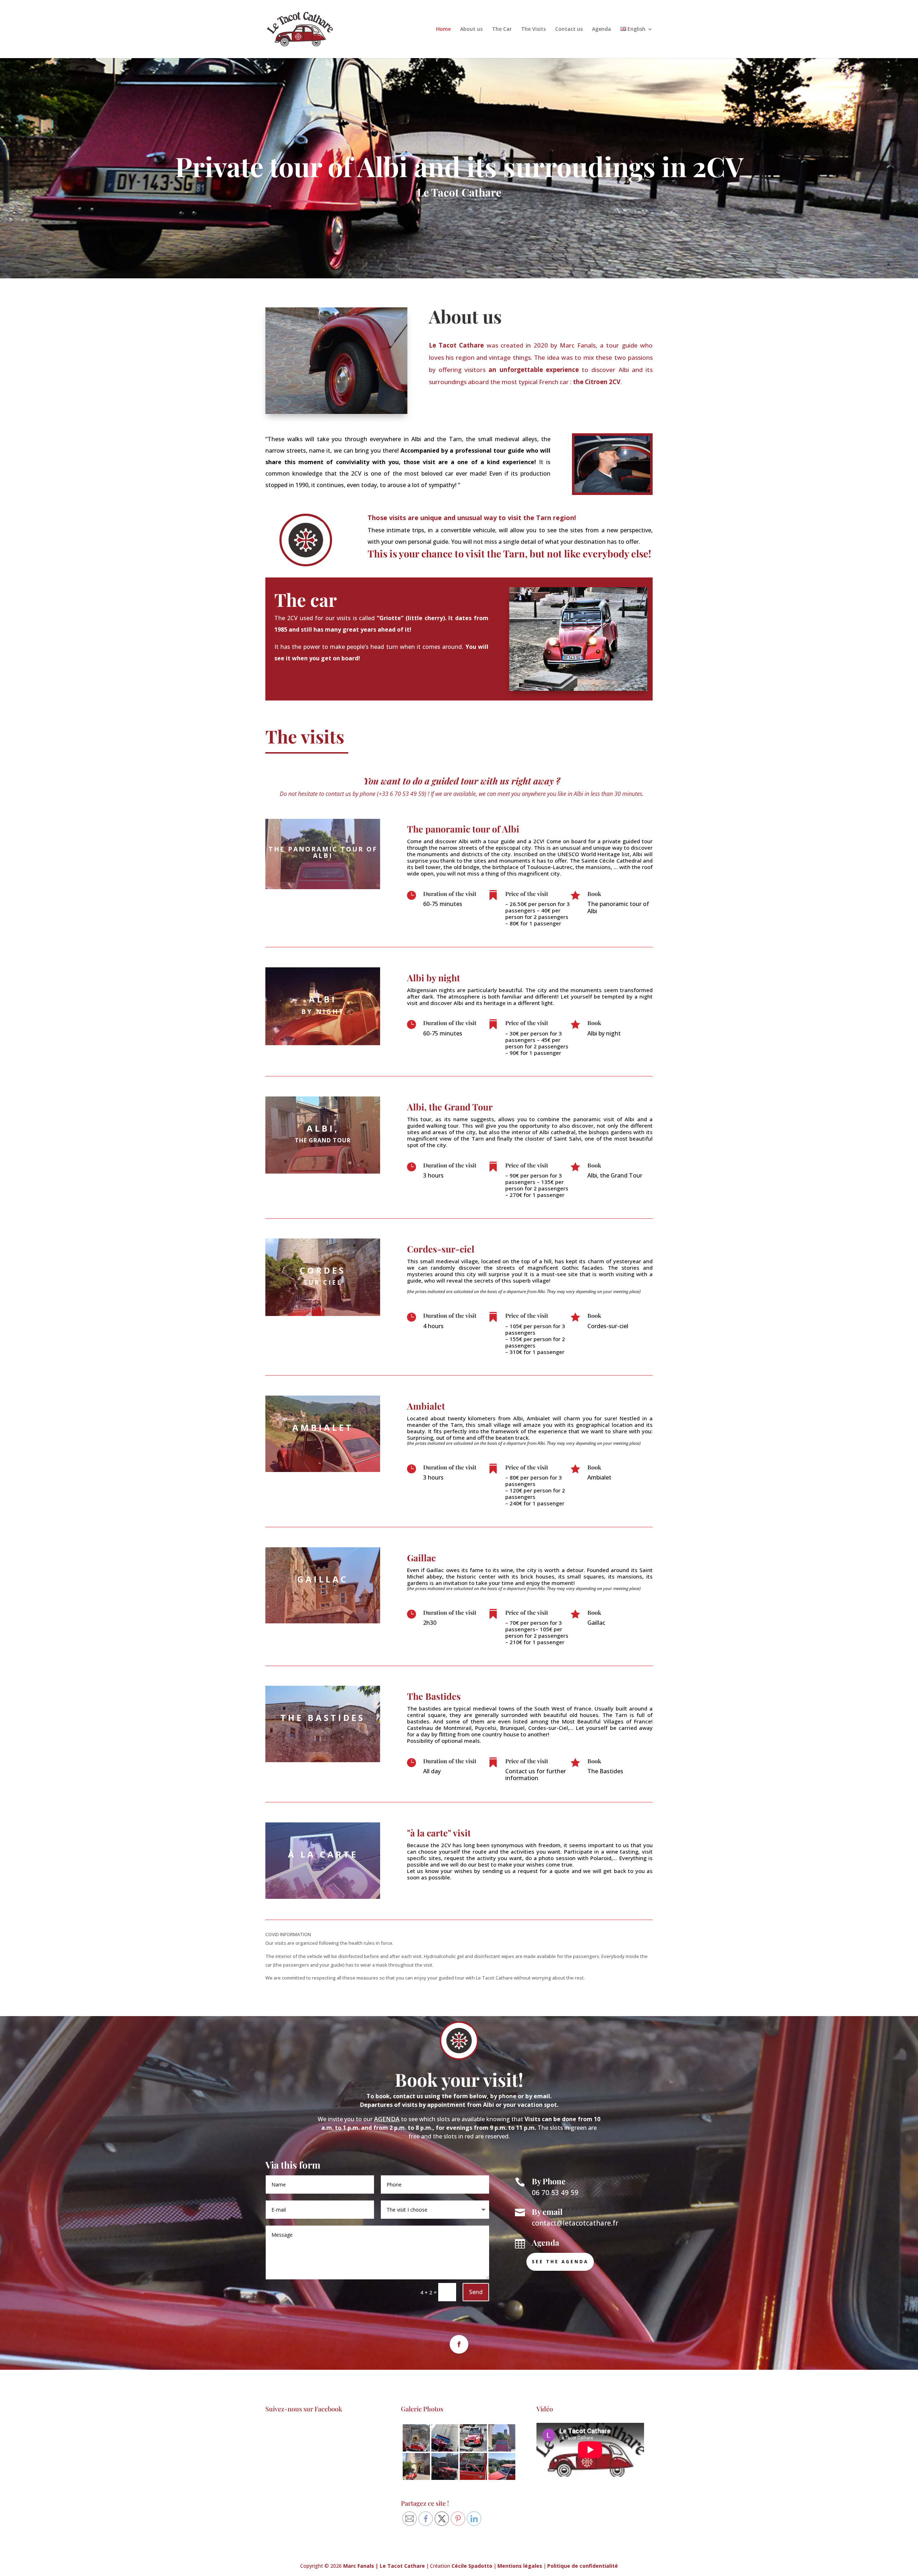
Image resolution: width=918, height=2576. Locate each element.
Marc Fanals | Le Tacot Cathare (384, 2566)
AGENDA (387, 2119)
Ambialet (426, 1406)
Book (594, 894)
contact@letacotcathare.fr (575, 2223)
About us (471, 29)
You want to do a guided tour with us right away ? (462, 781)
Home (443, 29)
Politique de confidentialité (583, 2566)
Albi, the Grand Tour (450, 1107)
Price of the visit (527, 894)
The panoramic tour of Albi (463, 829)
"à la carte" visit (439, 1833)
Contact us (569, 29)
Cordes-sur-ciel (441, 1249)
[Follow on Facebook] (459, 2344)
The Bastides (434, 1696)
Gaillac (421, 1558)
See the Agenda (560, 2262)
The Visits (533, 29)
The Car (502, 29)
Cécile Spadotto (472, 2566)
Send (476, 2292)
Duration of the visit (450, 894)
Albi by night (434, 978)
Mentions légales (520, 2566)
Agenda (602, 29)
